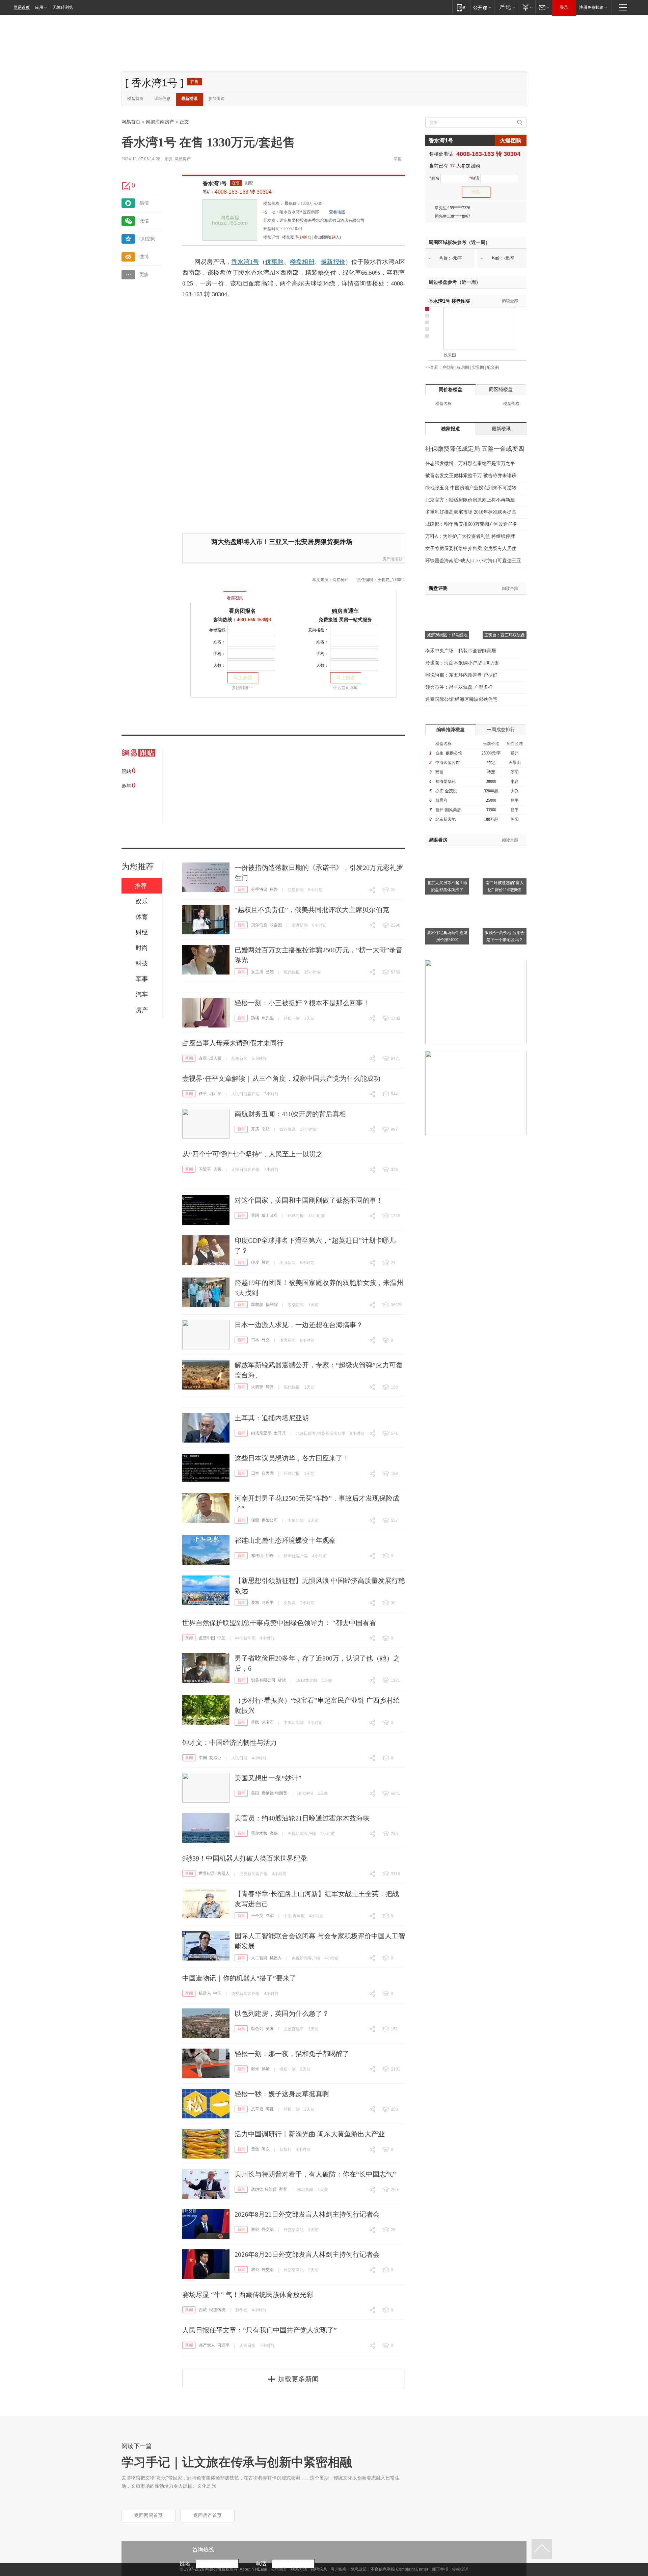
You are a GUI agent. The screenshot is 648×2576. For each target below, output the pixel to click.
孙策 (266, 2069)
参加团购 (216, 99)
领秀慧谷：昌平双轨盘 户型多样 (459, 687)
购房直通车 (345, 611)
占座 (203, 1058)
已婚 (270, 972)
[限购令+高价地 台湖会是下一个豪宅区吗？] (505, 900)
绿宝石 (268, 1722)
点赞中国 (207, 1638)
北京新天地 (446, 819)
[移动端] (461, 7)
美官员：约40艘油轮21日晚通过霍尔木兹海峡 (302, 1818)
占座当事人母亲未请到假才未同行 (233, 1043)
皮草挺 (257, 2109)
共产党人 (207, 2345)
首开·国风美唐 (448, 810)
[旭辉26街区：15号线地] (447, 603)
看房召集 (235, 598)
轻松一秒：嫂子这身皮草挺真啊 (282, 2094)
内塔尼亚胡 (261, 1433)
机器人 (223, 1873)
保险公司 (270, 1520)
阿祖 (270, 2109)
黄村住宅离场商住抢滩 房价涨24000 (447, 936)
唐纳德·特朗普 (274, 1793)
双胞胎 (257, 1305)
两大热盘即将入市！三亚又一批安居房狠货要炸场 (282, 542)
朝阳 (515, 772)
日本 (255, 1340)
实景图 (478, 367)
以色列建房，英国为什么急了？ (282, 2013)
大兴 (515, 791)
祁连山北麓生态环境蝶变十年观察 (285, 1540)
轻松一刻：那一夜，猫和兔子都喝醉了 (292, 2054)
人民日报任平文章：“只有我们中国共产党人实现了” (260, 2330)
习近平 (215, 1094)
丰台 (515, 782)
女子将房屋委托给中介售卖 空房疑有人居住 (471, 549)
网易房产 (183, 159)
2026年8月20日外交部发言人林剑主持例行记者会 (307, 2254)
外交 (266, 1340)
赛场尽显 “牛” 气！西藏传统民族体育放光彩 (248, 2295)
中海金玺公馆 (448, 763)
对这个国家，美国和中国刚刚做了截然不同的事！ (309, 1200)
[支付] (527, 7)
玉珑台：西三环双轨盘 (505, 635)
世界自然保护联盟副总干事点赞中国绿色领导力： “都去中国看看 (279, 1623)
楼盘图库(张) (297, 237)
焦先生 (268, 1018)
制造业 (215, 1758)
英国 (270, 2029)
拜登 (283, 2189)
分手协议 (259, 889)
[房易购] (207, 593)
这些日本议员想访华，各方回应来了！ (292, 1458)
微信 (144, 221)
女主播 (257, 972)
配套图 (493, 367)
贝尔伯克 (259, 925)
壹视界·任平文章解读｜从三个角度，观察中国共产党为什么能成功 (281, 1078)
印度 (255, 1262)
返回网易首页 (148, 2515)
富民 (255, 1722)
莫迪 (266, 1262)
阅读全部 (510, 301)
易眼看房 (438, 840)
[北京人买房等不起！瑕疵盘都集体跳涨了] (447, 850)
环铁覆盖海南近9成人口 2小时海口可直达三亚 (473, 561)
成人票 (215, 1058)
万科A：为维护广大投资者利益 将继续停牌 (470, 536)
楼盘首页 (135, 99)
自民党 (268, 1473)
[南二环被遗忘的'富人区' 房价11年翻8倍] (505, 850)
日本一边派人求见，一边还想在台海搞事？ (299, 1325)
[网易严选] (506, 7)
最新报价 (333, 262)
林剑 (255, 2229)
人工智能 (259, 1958)
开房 (255, 1129)
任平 (203, 1094)
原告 (274, 889)
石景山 (515, 763)
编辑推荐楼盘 (451, 730)
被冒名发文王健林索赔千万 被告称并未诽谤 (471, 476)
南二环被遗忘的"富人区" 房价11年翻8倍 (505, 886)
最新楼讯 (189, 99)
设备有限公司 (263, 1680)
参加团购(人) (327, 237)
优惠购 (275, 262)
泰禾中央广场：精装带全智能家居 (461, 651)
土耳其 (280, 1433)
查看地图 (337, 212)
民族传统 (217, 2310)
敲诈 (255, 2069)
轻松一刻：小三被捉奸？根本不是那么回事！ (302, 1003)
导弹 (270, 1387)
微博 (144, 257)
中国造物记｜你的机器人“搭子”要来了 (239, 1978)
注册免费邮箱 (591, 7)
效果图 (450, 355)
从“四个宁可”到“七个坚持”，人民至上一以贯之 (252, 1154)
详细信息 (162, 99)
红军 (270, 1916)
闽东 (266, 2149)
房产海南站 (393, 559)
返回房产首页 (208, 2515)
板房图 (463, 367)
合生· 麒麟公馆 (449, 753)
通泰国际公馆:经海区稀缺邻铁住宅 (461, 699)
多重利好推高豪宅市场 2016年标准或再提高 (471, 512)
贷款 (282, 1680)
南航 (266, 1129)
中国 (221, 1638)
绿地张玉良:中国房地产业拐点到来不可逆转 (471, 488)
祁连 (270, 1556)
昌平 (515, 800)
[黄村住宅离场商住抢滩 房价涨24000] (447, 900)
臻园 (439, 772)
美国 (255, 1215)
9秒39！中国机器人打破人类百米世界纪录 (245, 1858)
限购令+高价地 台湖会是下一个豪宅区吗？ (505, 936)
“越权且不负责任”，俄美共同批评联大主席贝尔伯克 (312, 910)
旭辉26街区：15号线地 (447, 635)
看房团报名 (242, 611)
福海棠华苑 (446, 782)
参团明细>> (242, 688)
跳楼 (255, 1018)
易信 (144, 203)
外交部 (268, 2229)
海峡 (274, 1833)
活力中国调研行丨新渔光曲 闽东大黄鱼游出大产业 (310, 2134)
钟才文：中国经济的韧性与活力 (230, 1743)
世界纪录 (207, 1873)
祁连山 (257, 1556)
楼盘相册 (302, 262)
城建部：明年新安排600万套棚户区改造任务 (471, 524)
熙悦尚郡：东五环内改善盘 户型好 (461, 675)
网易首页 (22, 7)
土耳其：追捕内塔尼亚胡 (272, 1418)
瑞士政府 (270, 1215)
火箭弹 (257, 1387)
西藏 (203, 2310)
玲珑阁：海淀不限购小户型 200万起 (463, 663)
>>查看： (434, 367)
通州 (515, 753)
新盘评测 (438, 588)
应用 (39, 7)
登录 (564, 7)
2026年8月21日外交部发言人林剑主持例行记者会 (307, 2214)
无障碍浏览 (63, 7)
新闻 (241, 889)
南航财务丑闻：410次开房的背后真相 (290, 1114)
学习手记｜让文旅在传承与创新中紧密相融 (237, 2462)
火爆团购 (511, 141)
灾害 (217, 1169)
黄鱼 (255, 2149)
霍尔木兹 (259, 1833)
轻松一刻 (292, 1018)
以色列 (257, 2029)
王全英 (257, 1916)
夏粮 (255, 1602)
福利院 (272, 1305)
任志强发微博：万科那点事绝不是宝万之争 (470, 463)
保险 (255, 1520)
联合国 (276, 925)
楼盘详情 (271, 237)
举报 (398, 159)
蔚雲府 (441, 800)
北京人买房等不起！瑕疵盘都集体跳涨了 (447, 886)
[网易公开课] (482, 7)
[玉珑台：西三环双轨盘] (505, 603)
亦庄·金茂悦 (446, 791)
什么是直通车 (345, 688)
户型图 (448, 367)
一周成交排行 (501, 730)
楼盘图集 (450, 301)
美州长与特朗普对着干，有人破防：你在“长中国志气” (315, 2174)
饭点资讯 (288, 1129)
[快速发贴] (127, 186)
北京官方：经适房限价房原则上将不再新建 (470, 500)
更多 (144, 275)
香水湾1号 (215, 183)
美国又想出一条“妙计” (268, 1778)
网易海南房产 (160, 122)
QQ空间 (147, 239)
